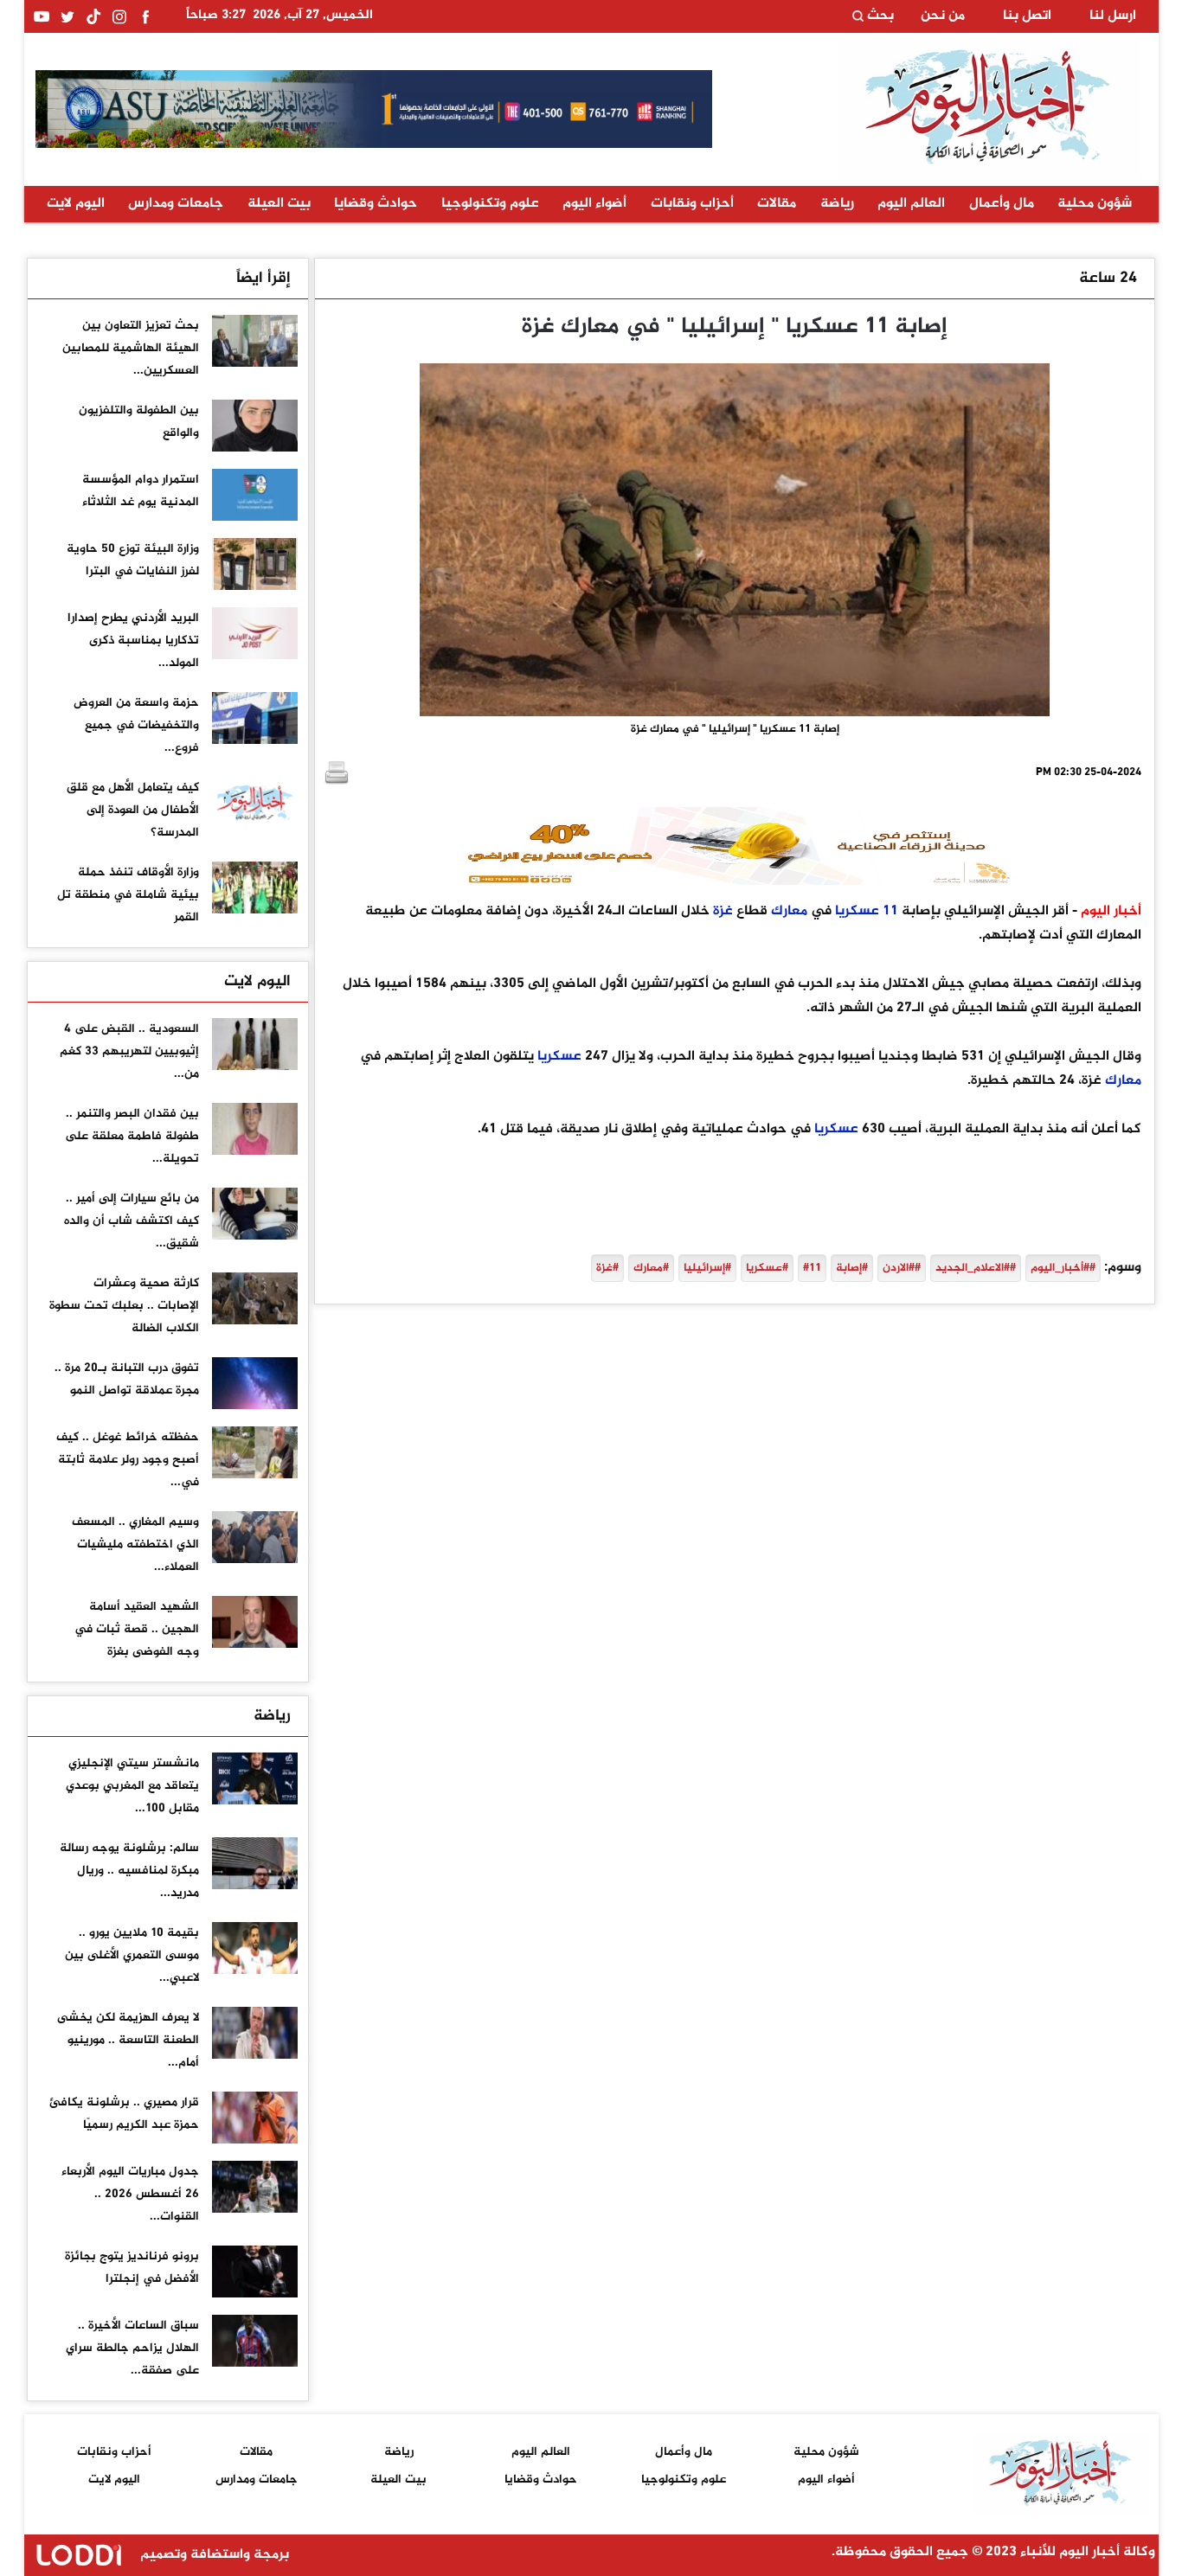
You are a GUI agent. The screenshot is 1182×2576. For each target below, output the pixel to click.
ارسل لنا (1113, 16)
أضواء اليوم (594, 204)
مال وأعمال (1002, 204)
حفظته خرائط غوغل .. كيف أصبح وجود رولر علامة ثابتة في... (128, 1460)
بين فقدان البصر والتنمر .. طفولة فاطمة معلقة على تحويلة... (132, 1136)
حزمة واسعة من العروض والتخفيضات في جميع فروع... (136, 725)
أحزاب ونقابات (692, 204)
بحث (879, 16)
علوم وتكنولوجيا (490, 204)
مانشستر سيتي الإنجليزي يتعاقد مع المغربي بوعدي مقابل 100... (132, 1786)
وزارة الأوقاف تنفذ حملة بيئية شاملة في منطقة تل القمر (128, 895)
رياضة (837, 204)
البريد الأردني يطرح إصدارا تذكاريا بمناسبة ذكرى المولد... (133, 641)
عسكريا (857, 911)
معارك (789, 911)
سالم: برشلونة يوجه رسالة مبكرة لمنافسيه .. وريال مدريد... (129, 1871)
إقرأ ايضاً (263, 279)
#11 (812, 1268)
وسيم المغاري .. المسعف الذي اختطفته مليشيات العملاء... (135, 1544)
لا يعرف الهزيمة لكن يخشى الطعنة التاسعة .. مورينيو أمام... (128, 2040)
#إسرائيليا (707, 1268)
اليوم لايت (76, 204)
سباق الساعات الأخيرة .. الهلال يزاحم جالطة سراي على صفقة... (132, 2348)
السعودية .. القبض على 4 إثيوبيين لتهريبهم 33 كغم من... (129, 1051)
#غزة (607, 1268)
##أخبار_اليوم (1063, 1268)
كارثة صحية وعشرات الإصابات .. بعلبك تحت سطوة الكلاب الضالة (124, 1306)
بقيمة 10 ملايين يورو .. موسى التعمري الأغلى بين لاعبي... (132, 1955)
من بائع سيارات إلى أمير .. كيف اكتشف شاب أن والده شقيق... (132, 1221)
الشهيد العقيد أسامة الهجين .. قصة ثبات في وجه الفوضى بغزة (137, 1629)
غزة (723, 911)
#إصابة (852, 1268)
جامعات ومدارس (176, 204)
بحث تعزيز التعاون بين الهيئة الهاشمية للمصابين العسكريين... (131, 348)
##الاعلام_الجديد (976, 1268)
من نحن (943, 16)
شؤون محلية (1095, 204)
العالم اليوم (911, 204)
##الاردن (902, 1268)
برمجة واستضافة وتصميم (213, 2555)
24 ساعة (1108, 279)
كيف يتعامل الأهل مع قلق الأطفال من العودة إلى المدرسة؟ (133, 810)
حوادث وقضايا (376, 204)
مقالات (777, 204)
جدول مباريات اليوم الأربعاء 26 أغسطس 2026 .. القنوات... (130, 2194)
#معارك (651, 1268)
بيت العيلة (279, 204)
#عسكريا (767, 1268)
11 (890, 911)
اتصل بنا (1027, 16)
